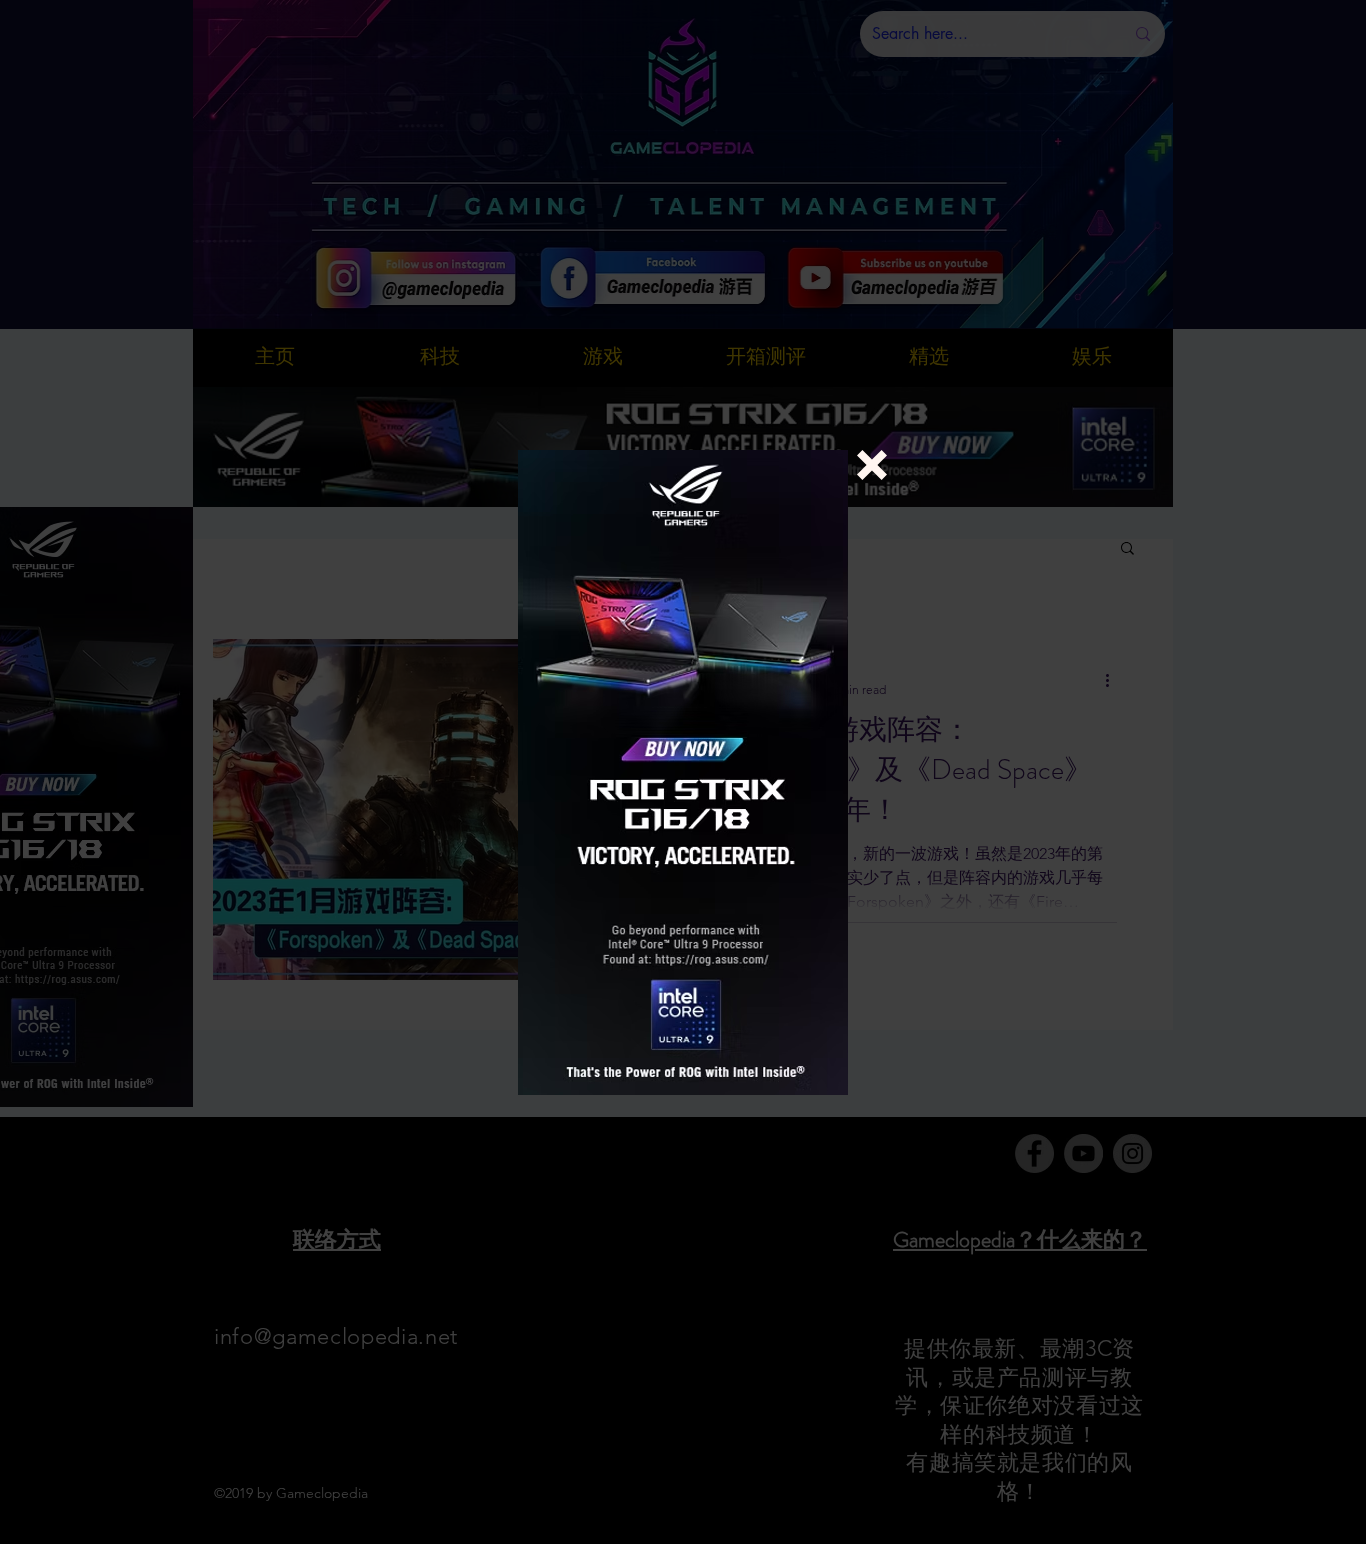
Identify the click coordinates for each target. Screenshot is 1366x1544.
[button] (872, 465)
